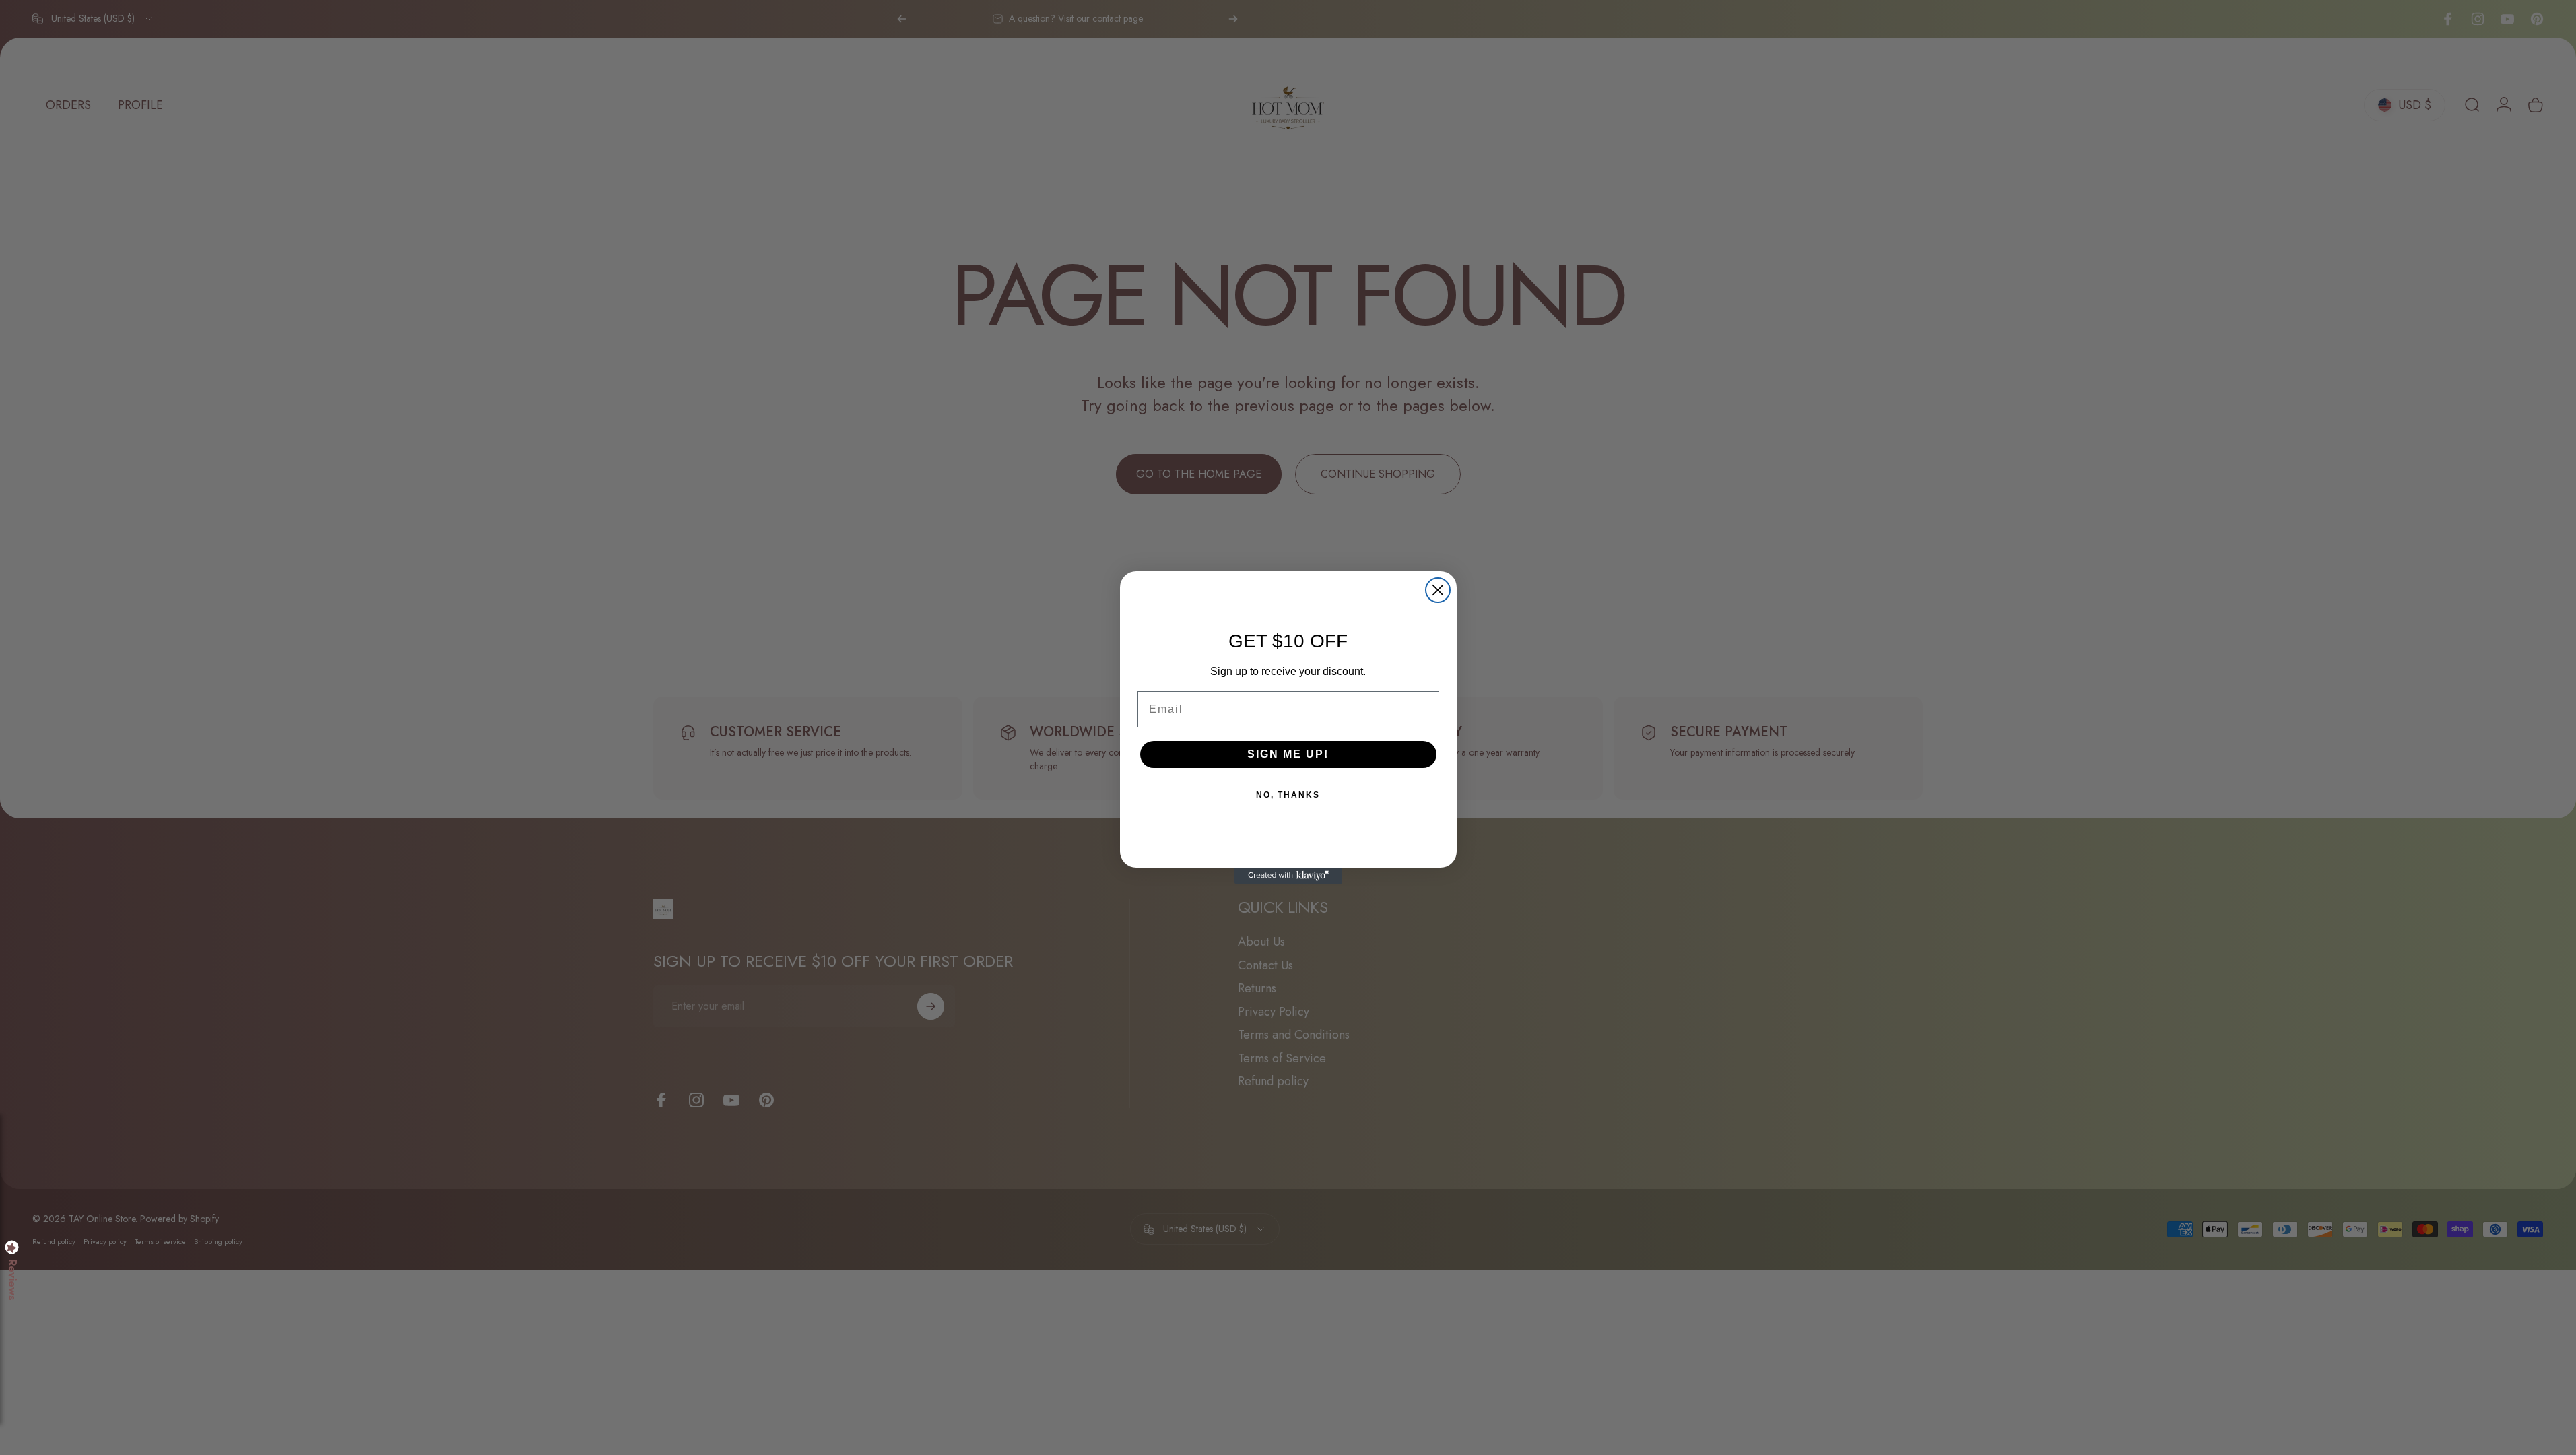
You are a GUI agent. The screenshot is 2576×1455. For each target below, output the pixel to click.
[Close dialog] (1438, 590)
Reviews (12, 1280)
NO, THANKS (1288, 795)
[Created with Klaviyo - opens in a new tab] (1288, 876)
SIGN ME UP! (1288, 754)
